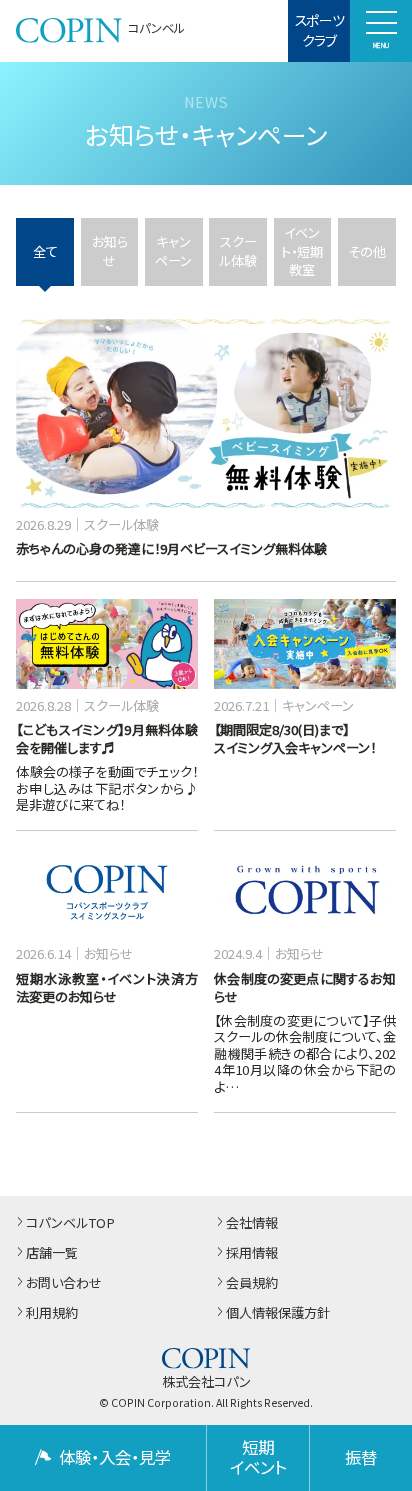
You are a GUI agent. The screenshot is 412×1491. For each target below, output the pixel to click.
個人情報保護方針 (278, 1313)
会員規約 (252, 1283)
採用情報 (252, 1253)
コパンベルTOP (70, 1223)
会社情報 (252, 1223)
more (37, 329)
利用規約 (52, 1313)
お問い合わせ (64, 1283)
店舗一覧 (52, 1253)
